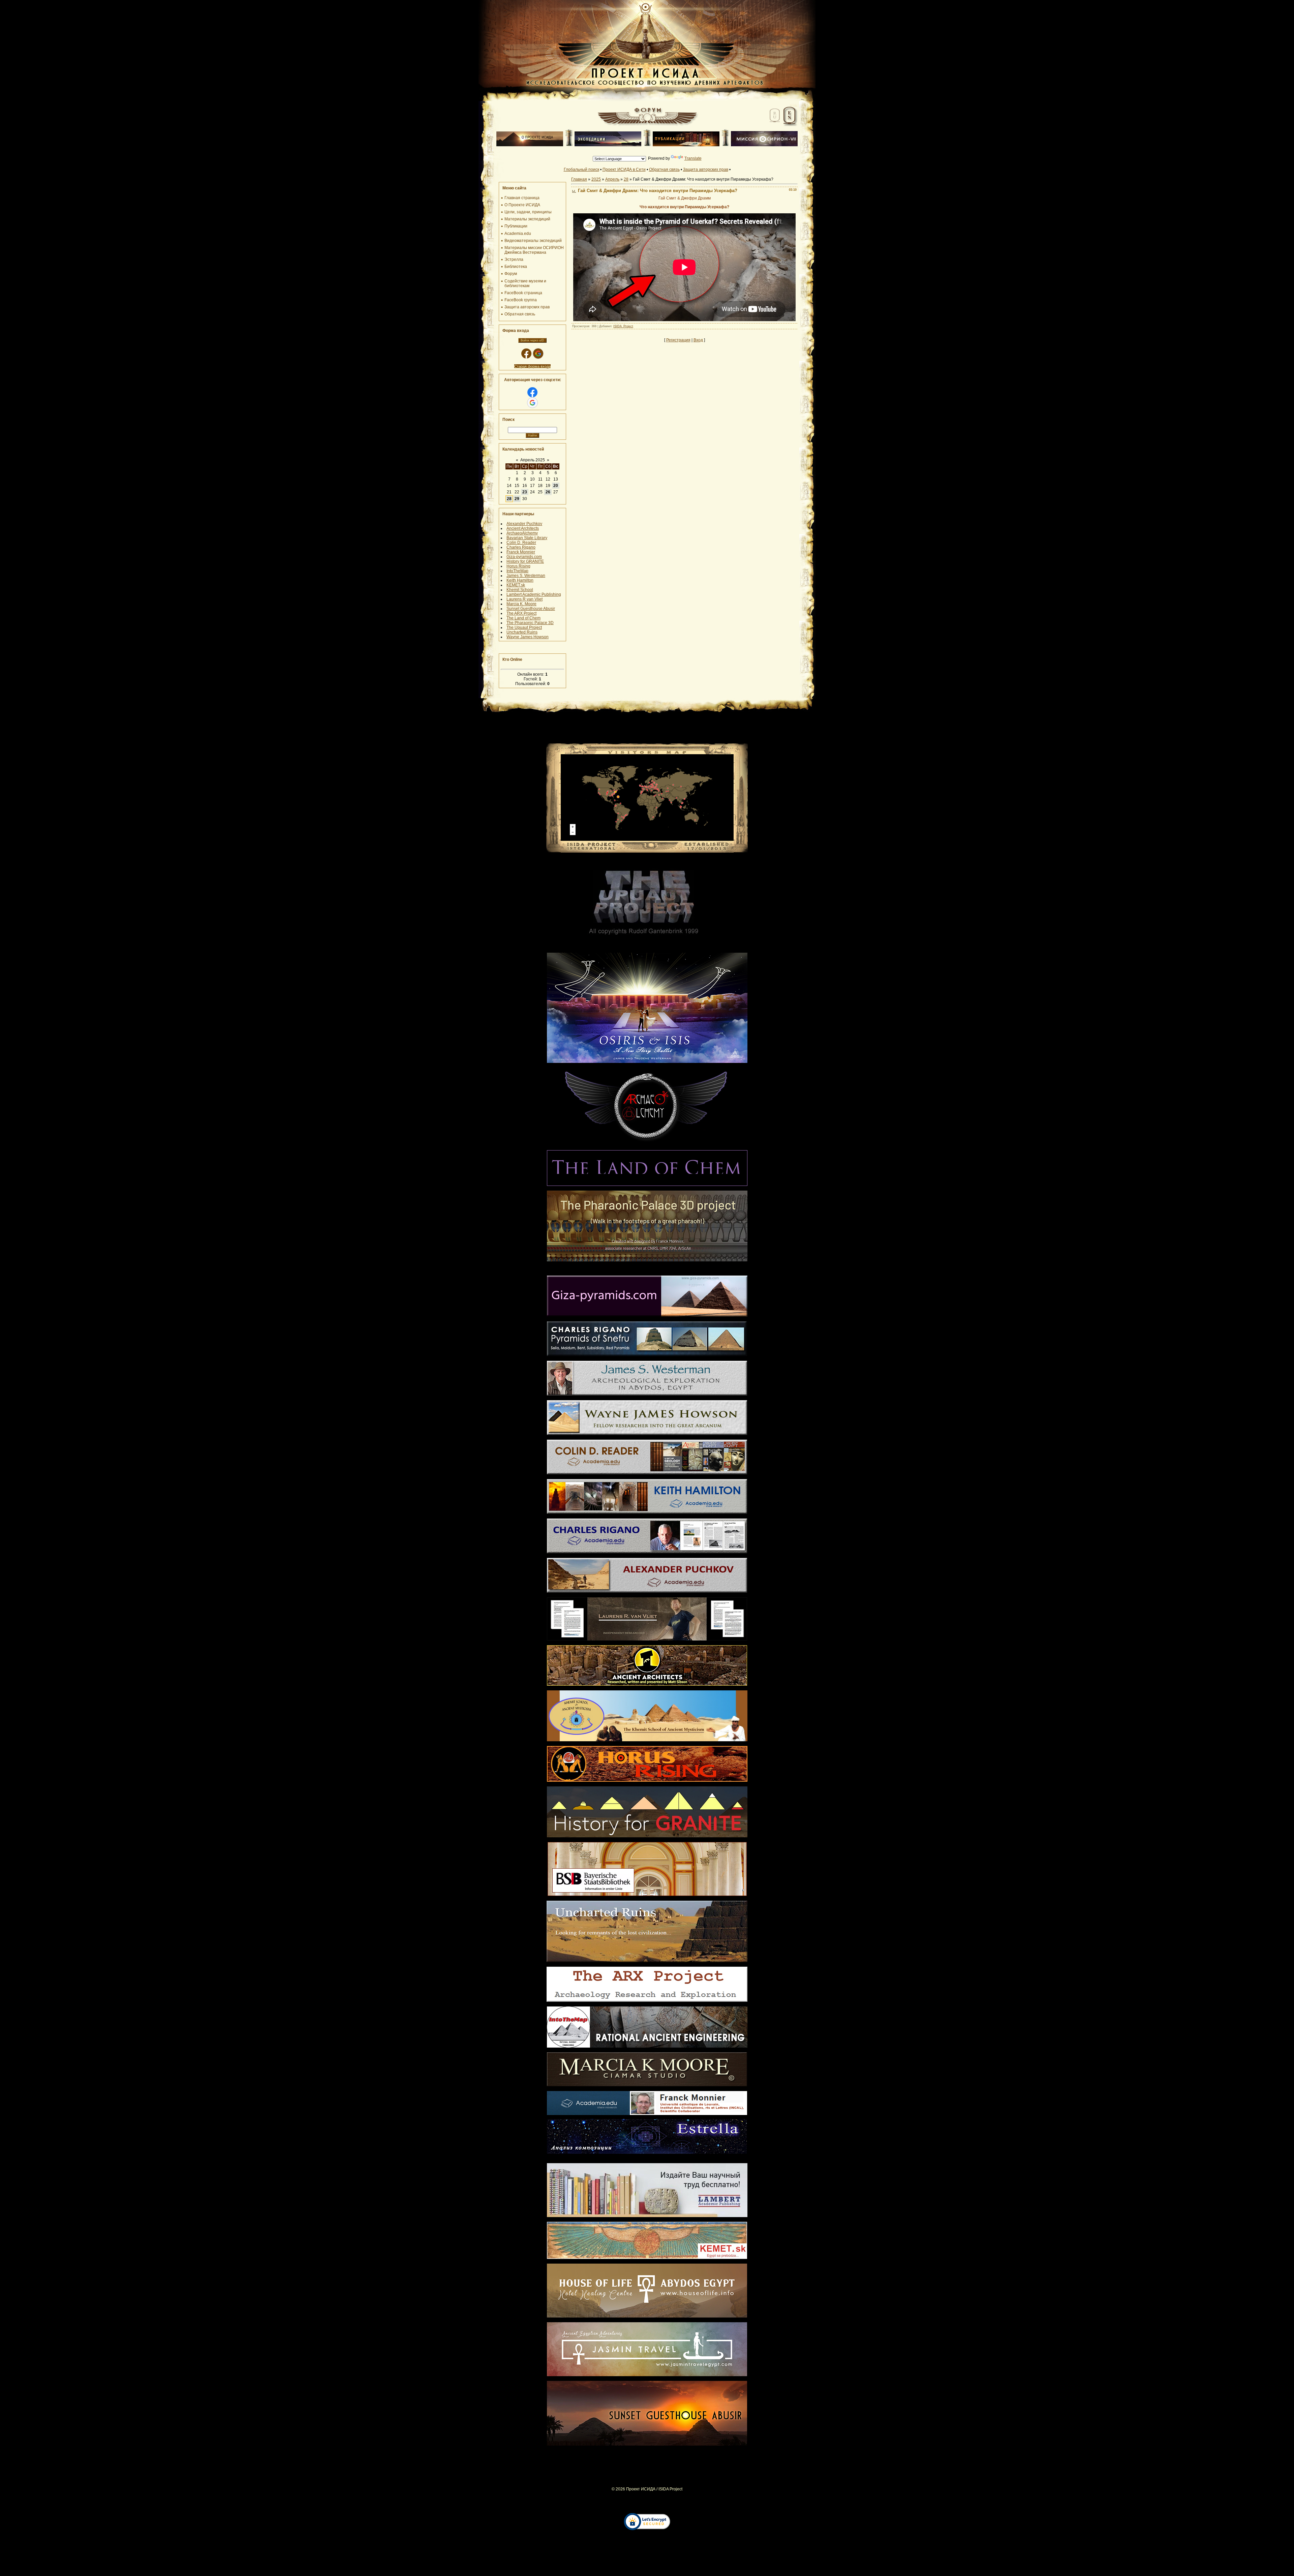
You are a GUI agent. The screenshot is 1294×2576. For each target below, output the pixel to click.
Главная (579, 179)
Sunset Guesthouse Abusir (531, 609)
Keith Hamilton (520, 580)
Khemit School (520, 590)
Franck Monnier (521, 552)
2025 (596, 179)
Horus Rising (518, 566)
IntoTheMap (517, 571)
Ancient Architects (523, 528)
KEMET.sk (516, 585)
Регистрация (678, 340)
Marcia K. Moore (521, 604)
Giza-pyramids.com (524, 557)
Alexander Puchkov (524, 524)
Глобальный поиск (581, 170)
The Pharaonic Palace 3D (530, 623)
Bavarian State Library (527, 538)
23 (525, 492)
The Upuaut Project (524, 627)
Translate (693, 158)
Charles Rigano (521, 547)
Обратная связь (664, 170)
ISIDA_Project (623, 326)
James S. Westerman (526, 576)
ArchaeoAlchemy (522, 533)
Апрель (612, 179)
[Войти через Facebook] (526, 354)
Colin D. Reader (521, 543)
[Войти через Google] (538, 354)
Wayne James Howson (528, 637)
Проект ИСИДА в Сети (624, 170)
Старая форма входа (532, 366)
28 (509, 499)
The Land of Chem (523, 618)
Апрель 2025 (533, 460)
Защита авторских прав (706, 170)
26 (548, 492)
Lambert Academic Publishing (534, 594)
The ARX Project (521, 613)
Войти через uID (532, 340)
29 (517, 499)
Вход (698, 340)
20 (556, 486)
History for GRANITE (525, 561)
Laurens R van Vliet (525, 599)
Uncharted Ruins (522, 632)
